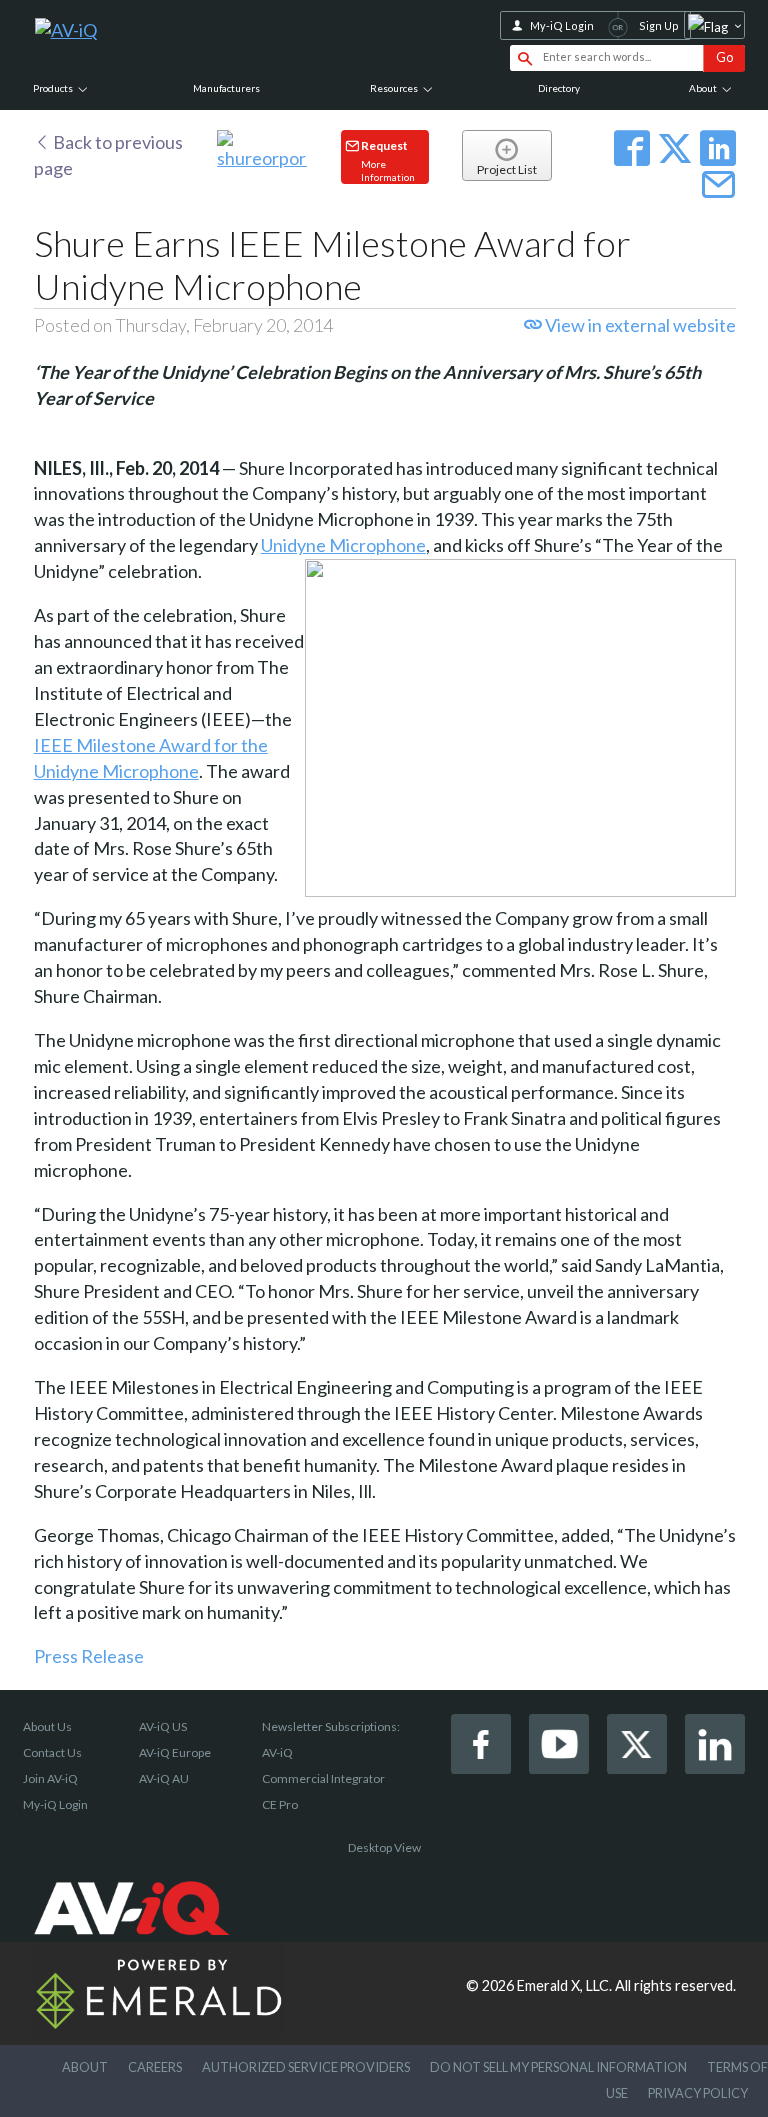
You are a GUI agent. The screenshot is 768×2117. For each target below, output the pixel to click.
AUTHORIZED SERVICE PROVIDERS (306, 2067)
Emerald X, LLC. (564, 1985)
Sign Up (659, 25)
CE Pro (280, 1804)
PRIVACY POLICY (698, 2093)
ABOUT (85, 2067)
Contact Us (52, 1752)
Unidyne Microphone (343, 545)
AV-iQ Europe (175, 1752)
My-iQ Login (562, 25)
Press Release (89, 1656)
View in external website (639, 325)
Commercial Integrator (323, 1778)
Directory (559, 88)
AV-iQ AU (164, 1778)
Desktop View (384, 1847)
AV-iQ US (163, 1726)
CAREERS (155, 2067)
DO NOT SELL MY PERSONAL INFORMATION (558, 2067)
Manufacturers (226, 88)
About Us (47, 1726)
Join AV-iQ (50, 1778)
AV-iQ (277, 1752)
